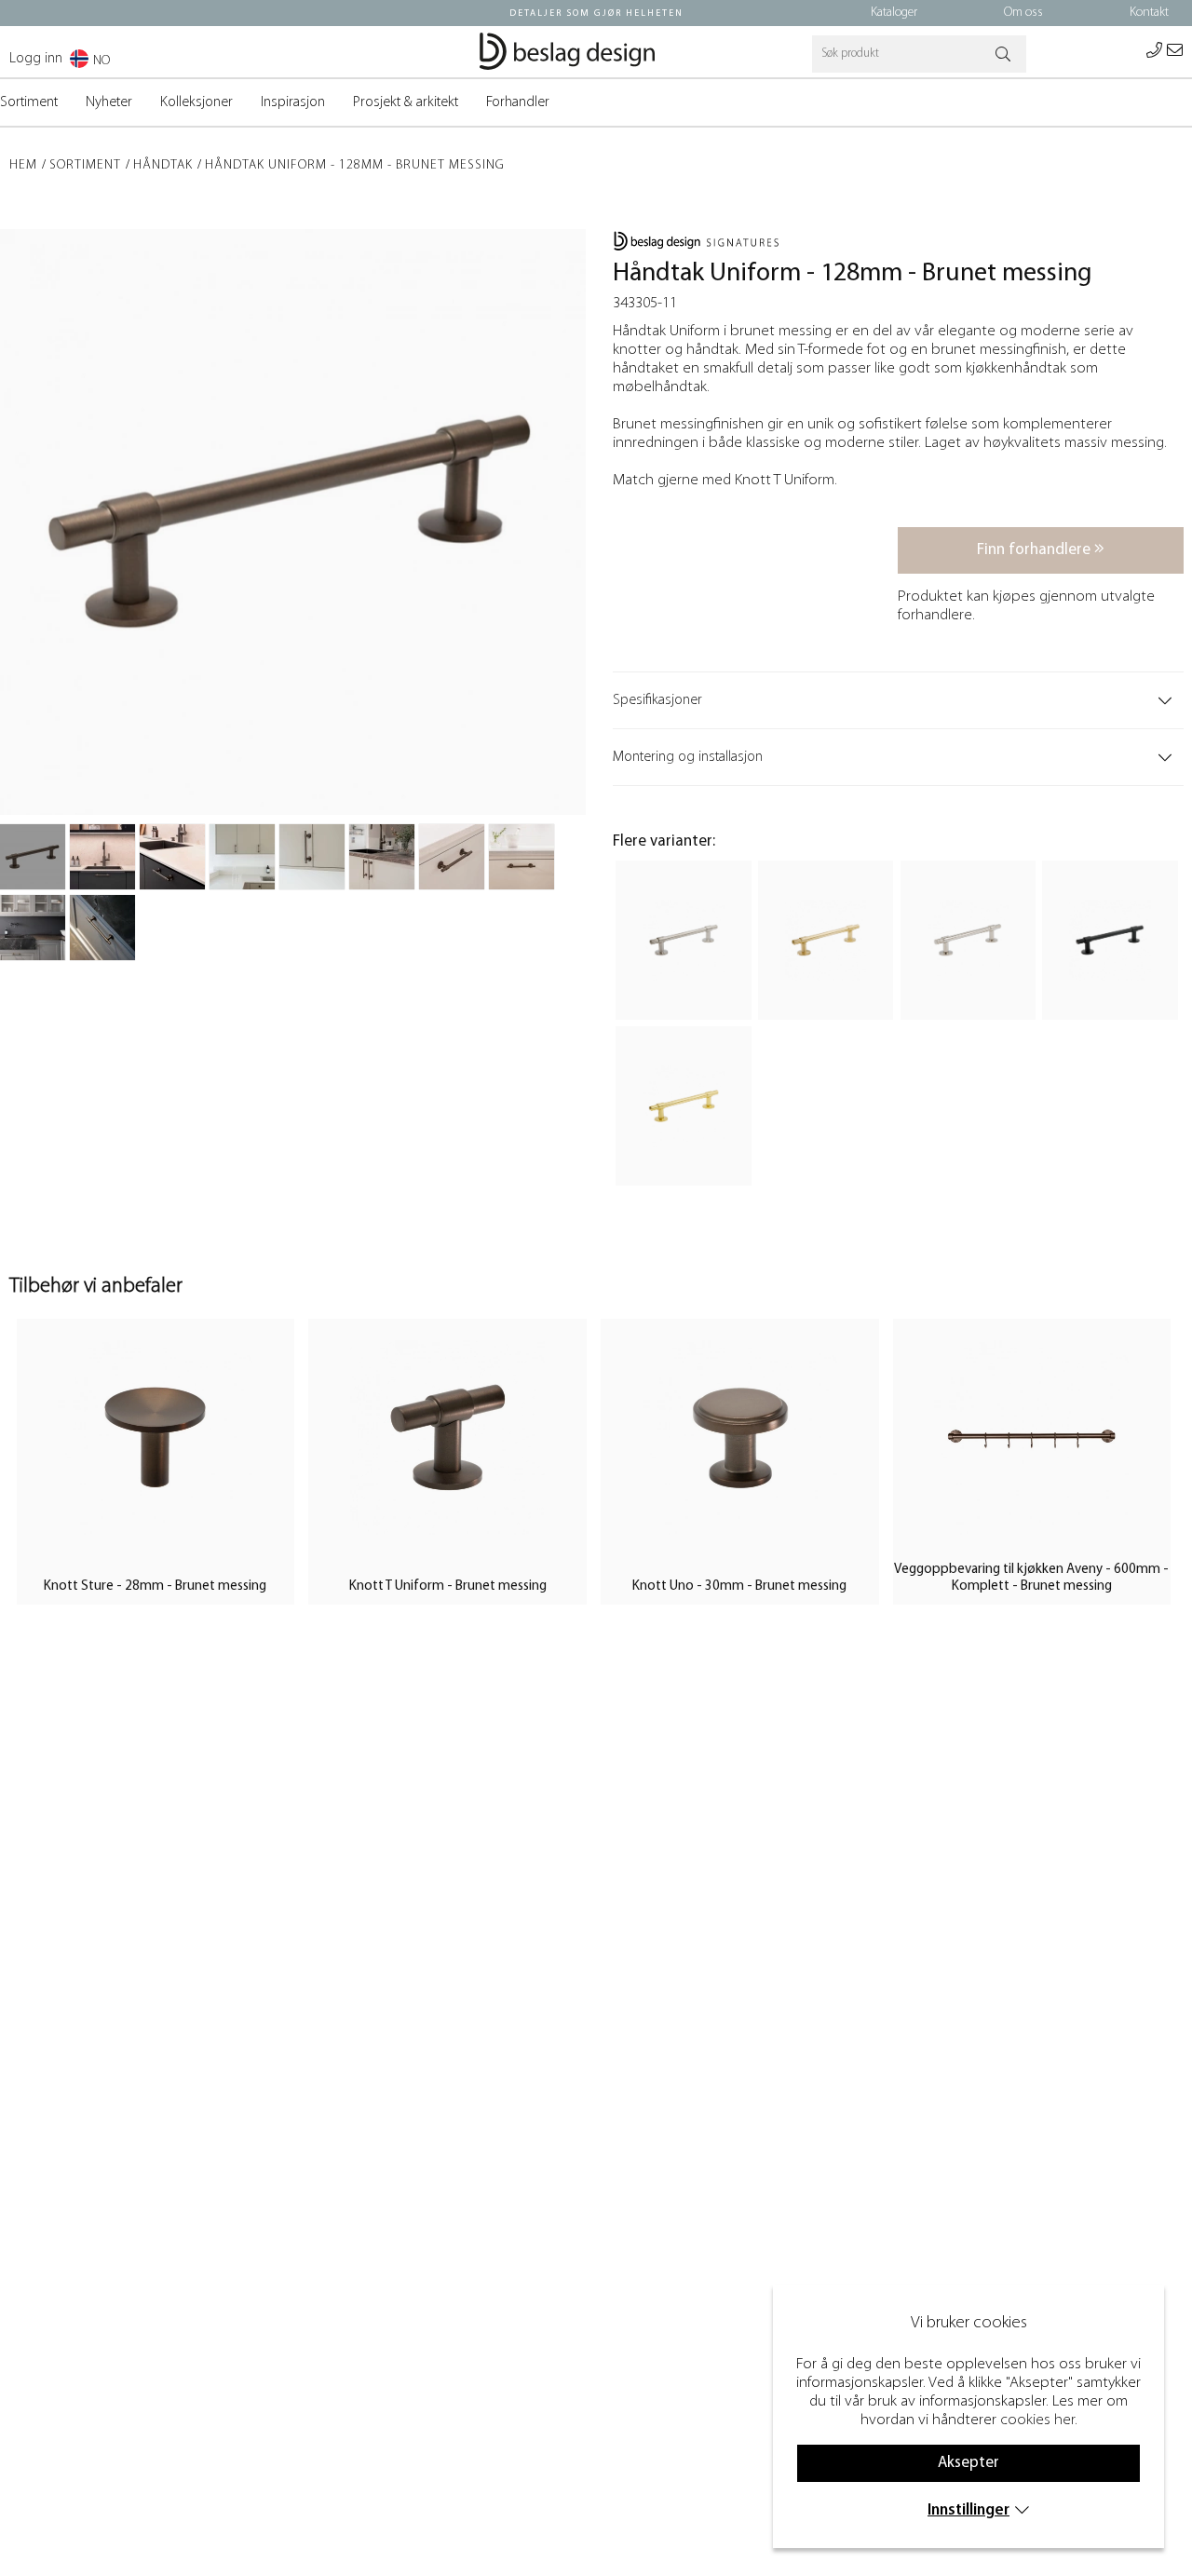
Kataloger (894, 13)
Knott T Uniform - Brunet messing (448, 1586)
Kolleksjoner (196, 102)
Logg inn (36, 59)
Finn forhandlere (1036, 550)
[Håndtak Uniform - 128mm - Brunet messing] (33, 857)
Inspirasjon (293, 102)
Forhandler (518, 102)
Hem (23, 165)
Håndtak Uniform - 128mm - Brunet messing (355, 165)
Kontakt (1149, 13)
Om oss (1023, 13)
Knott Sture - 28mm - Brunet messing (155, 1586)
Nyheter (109, 102)
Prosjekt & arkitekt (406, 102)
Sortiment (29, 102)
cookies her (1037, 2420)
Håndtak (163, 165)
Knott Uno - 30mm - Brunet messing (739, 1586)
